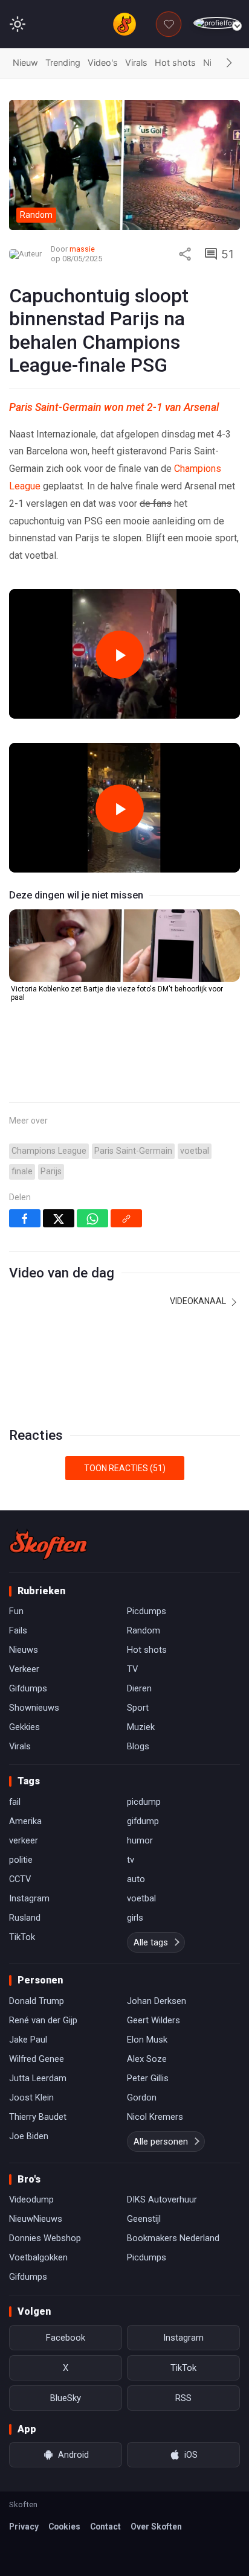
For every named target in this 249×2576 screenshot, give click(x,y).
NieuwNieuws (36, 2219)
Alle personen (161, 2142)
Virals (136, 62)
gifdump (143, 1821)
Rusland (25, 1918)
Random (144, 1630)
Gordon (142, 2097)
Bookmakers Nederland (173, 2238)
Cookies (64, 2527)
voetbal (195, 1151)
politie (21, 1860)
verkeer (24, 1840)
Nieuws (24, 1650)
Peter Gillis (148, 2078)
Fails (18, 1630)
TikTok (22, 1937)
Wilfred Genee (37, 2059)
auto (136, 1879)
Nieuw (25, 62)
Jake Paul (28, 2040)
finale (22, 1172)
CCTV (20, 1879)
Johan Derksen (157, 2001)
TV (132, 1669)
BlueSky (66, 2398)
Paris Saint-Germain (133, 1151)
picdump (144, 1802)
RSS (183, 2398)
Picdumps (147, 1611)
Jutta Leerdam (38, 2078)
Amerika (25, 1821)
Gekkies (24, 1727)
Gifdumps (28, 1688)
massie (82, 249)
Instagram (29, 1898)
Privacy (24, 2527)
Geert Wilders (154, 2020)
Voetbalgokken (38, 2257)
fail (15, 1802)
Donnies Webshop (45, 2238)
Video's (103, 62)
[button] (229, 63)
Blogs (138, 1746)
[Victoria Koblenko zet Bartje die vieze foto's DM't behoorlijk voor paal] (124, 946)
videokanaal (199, 1301)
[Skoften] (48, 1544)
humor (140, 1840)
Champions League (49, 1151)
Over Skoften (156, 2527)
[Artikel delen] (185, 254)
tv (131, 1860)
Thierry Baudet (38, 2117)
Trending (63, 62)
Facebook (66, 2338)
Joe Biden (29, 2136)
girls (135, 1918)
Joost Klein (31, 2097)
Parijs (51, 1172)
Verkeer (24, 1669)
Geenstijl (144, 2219)
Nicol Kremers (155, 2117)
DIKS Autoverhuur (162, 2199)
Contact (105, 2527)
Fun (16, 1611)
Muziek (141, 1727)
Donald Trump (37, 2001)
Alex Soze (147, 2059)
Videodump (31, 2199)
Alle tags (151, 1942)
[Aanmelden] (217, 23)
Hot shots (175, 62)
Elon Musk (147, 2040)
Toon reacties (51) (125, 1468)
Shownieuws (34, 1708)
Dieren (139, 1688)
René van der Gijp (43, 2020)
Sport (138, 1708)
